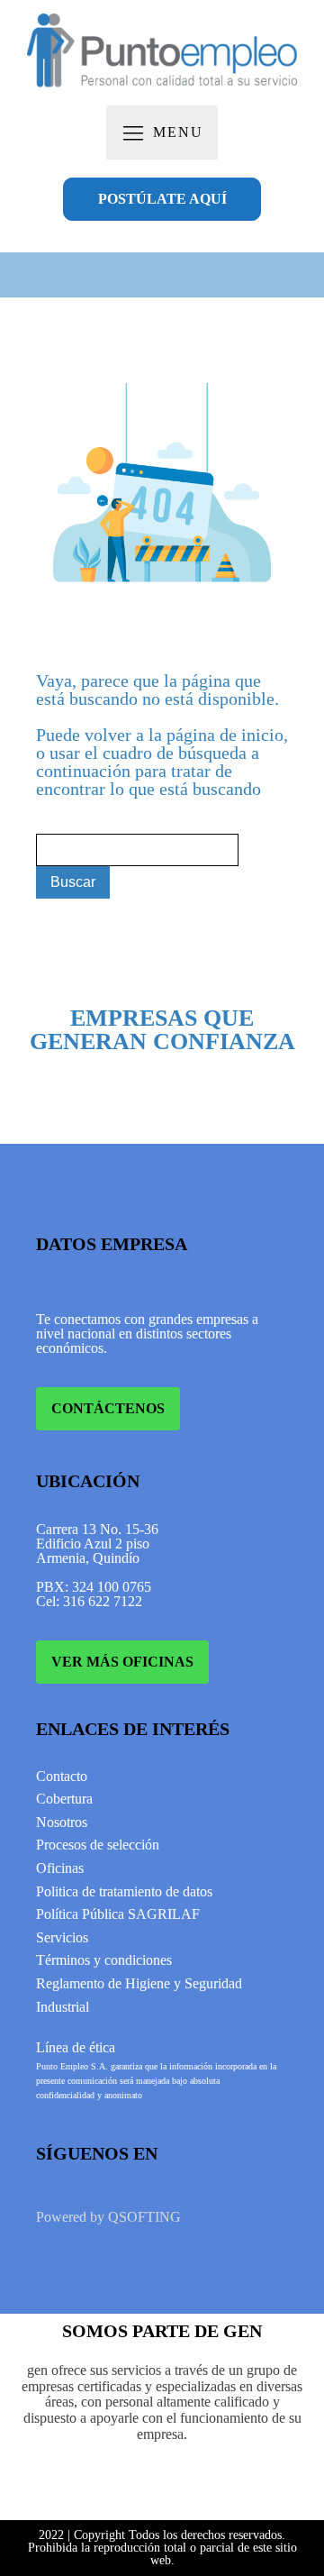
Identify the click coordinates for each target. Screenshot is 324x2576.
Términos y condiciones (104, 1960)
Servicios (62, 1937)
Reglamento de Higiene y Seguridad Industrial (139, 1995)
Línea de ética (76, 2047)
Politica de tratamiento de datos (124, 1891)
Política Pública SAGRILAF (118, 1914)
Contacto (62, 1776)
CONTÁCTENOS (108, 1408)
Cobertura (64, 1799)
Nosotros (62, 1822)
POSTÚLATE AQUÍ (162, 199)
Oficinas (60, 1868)
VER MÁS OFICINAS (122, 1662)
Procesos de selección (98, 1845)
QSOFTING (144, 2217)
